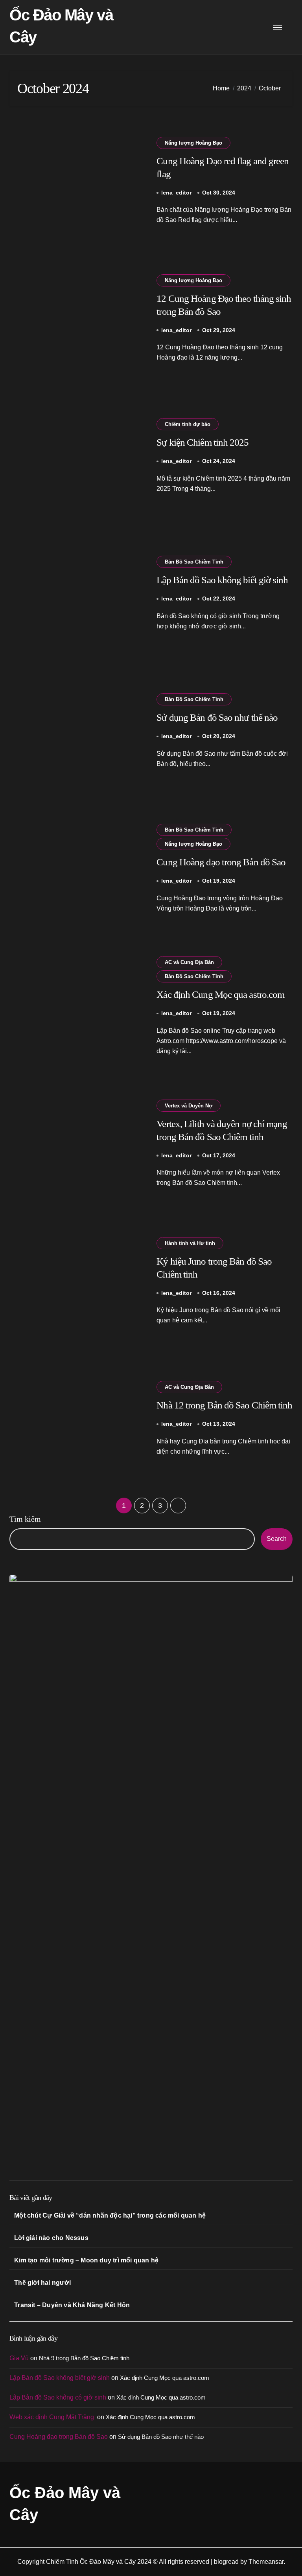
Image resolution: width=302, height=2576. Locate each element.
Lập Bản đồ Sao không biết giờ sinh (222, 580)
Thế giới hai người (42, 2283)
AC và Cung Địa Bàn (189, 962)
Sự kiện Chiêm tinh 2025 (203, 442)
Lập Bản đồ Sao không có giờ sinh (58, 2397)
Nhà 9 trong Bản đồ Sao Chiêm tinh (84, 2358)
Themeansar (266, 2562)
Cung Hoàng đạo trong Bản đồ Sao (221, 862)
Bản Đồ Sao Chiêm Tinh (194, 562)
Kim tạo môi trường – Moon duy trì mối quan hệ (86, 2260)
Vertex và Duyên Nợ (189, 1106)
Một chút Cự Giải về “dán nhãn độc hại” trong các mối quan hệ (110, 2215)
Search (277, 1539)
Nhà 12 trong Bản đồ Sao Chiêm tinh (224, 1405)
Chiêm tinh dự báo (188, 424)
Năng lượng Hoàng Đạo (193, 143)
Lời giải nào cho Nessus (51, 2238)
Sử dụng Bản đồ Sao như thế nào (217, 717)
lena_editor (176, 193)
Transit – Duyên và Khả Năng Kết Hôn (72, 2305)
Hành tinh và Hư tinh (190, 1243)
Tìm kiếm (25, 1519)
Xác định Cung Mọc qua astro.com (220, 994)
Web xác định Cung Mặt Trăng (52, 2417)
